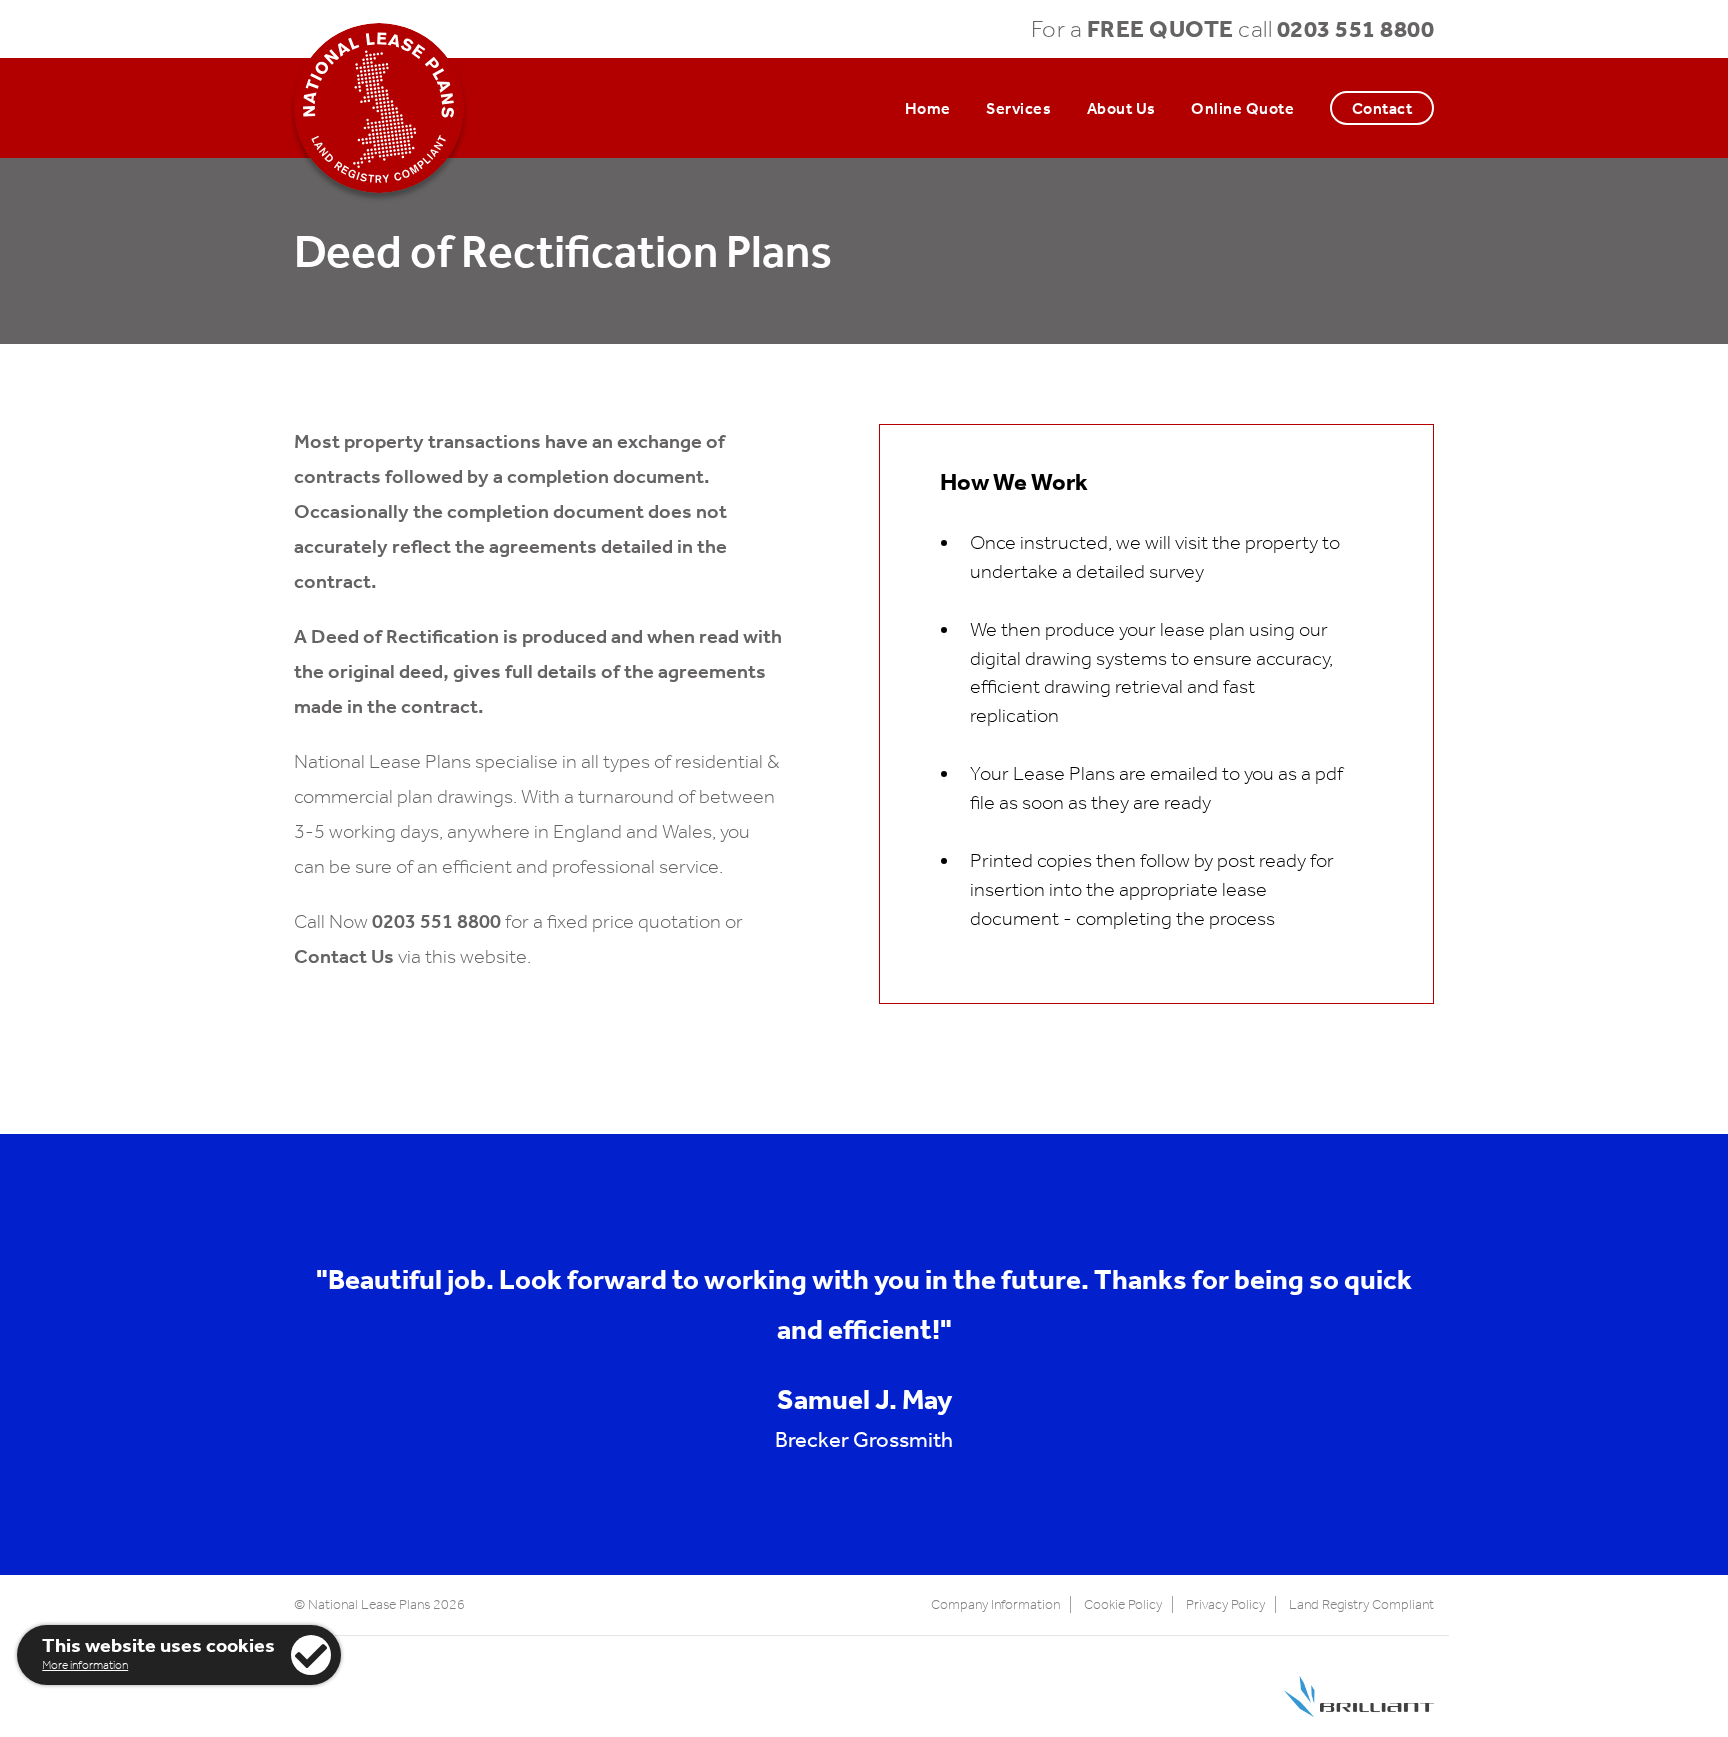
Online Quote (1242, 108)
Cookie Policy (1123, 1604)
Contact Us (344, 956)
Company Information (995, 1604)
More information (85, 1665)
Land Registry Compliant (1361, 1604)
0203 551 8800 (1356, 28)
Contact (1382, 108)
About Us (1121, 108)
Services (1018, 108)
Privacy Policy (1225, 1604)
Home (928, 108)
